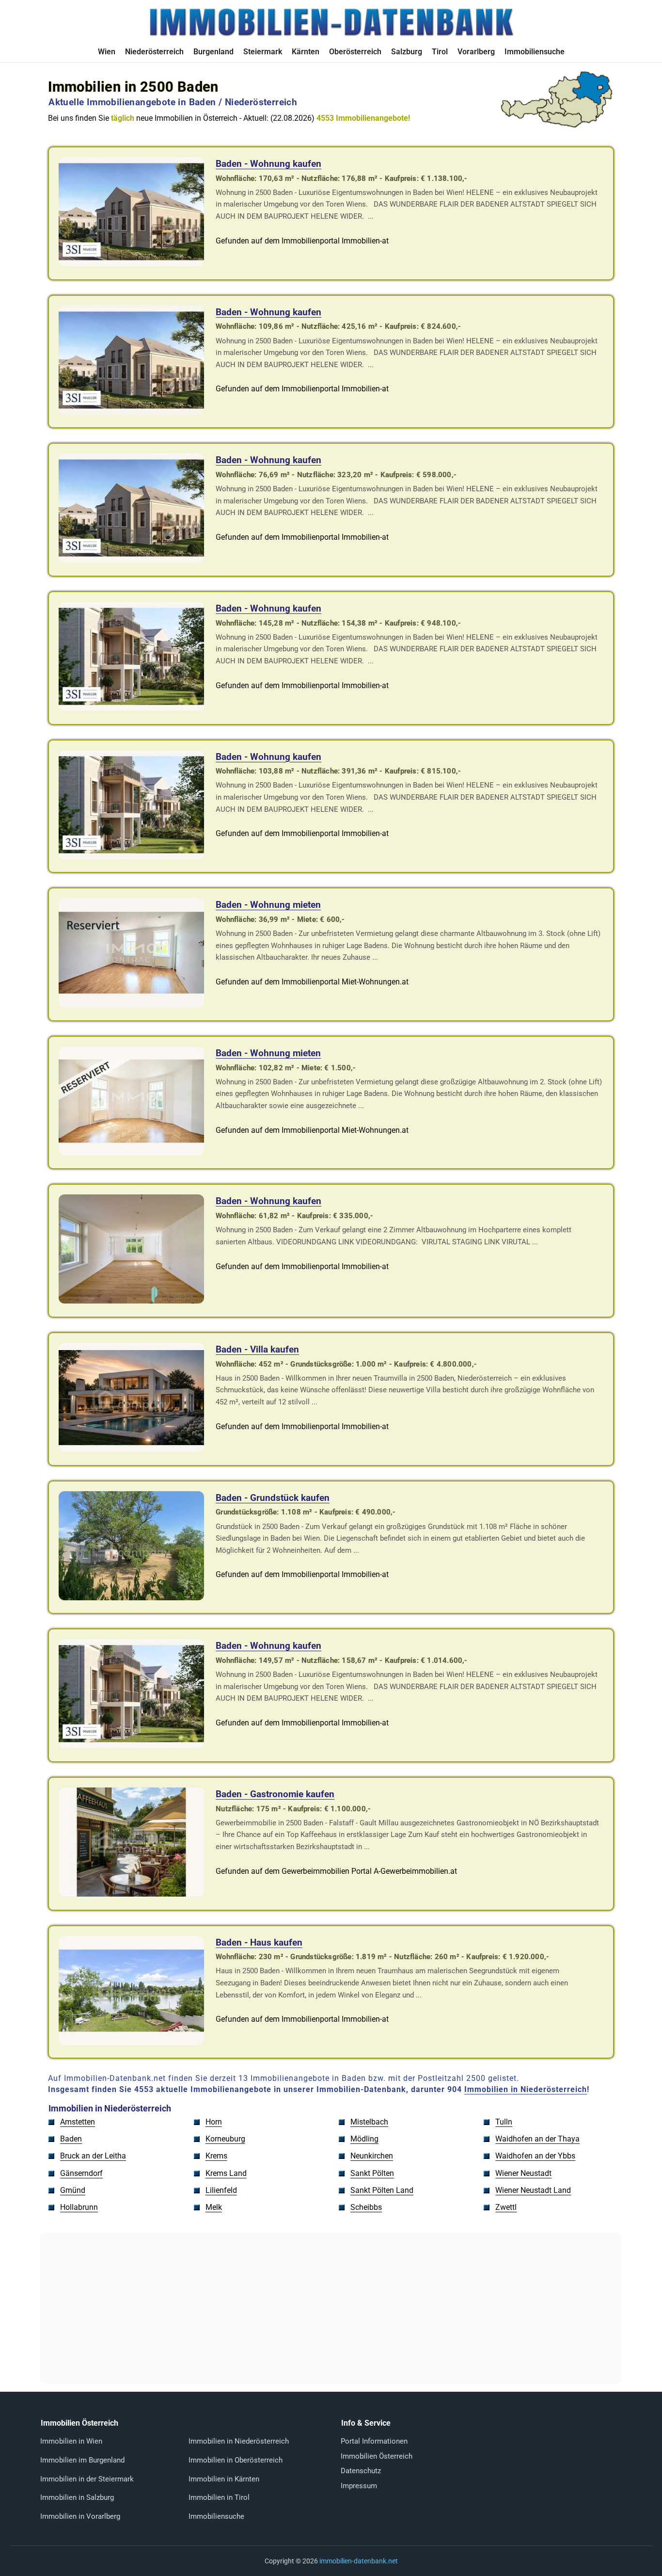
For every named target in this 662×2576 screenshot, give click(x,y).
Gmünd (73, 2190)
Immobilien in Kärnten (224, 2479)
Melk (214, 2207)
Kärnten (306, 52)
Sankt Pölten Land (382, 2190)
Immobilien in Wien (71, 2441)
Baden (71, 2139)
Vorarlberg (476, 52)
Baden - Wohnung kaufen (268, 164)
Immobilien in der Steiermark (87, 2479)
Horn (214, 2122)
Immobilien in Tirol (219, 2497)
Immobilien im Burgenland (82, 2460)
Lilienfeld (221, 2190)
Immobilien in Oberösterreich (236, 2460)
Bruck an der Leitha (93, 2156)
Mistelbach (369, 2122)
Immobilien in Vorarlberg (80, 2516)
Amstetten (78, 2122)
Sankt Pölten (372, 2173)
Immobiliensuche (535, 52)
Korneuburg (225, 2139)
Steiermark (263, 52)
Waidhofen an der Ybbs (535, 2156)
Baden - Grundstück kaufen (273, 1498)
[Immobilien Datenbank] (331, 35)
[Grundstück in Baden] (131, 1598)
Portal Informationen (374, 2441)
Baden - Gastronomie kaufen (275, 1794)
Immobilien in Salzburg (77, 2497)
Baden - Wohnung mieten (268, 905)
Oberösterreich (355, 52)
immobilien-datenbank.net (359, 2561)
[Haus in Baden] (131, 1449)
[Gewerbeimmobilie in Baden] (131, 1894)
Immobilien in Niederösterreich (526, 2089)
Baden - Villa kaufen (257, 1349)
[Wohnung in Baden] (131, 264)
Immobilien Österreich (377, 2456)
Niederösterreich (154, 52)
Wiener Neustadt (523, 2173)
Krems (216, 2156)
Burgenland (213, 52)
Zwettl (506, 2207)
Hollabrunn (79, 2207)
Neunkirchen (372, 2156)
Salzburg (407, 52)
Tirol (440, 52)
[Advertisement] (331, 2308)
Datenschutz (361, 2471)
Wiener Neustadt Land (533, 2190)
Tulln (504, 2122)
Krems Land (226, 2173)
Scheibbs (366, 2207)
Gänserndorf (81, 2173)
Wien (107, 52)
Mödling (364, 2139)
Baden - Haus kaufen (259, 1942)
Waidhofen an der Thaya (537, 2139)
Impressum (359, 2486)
